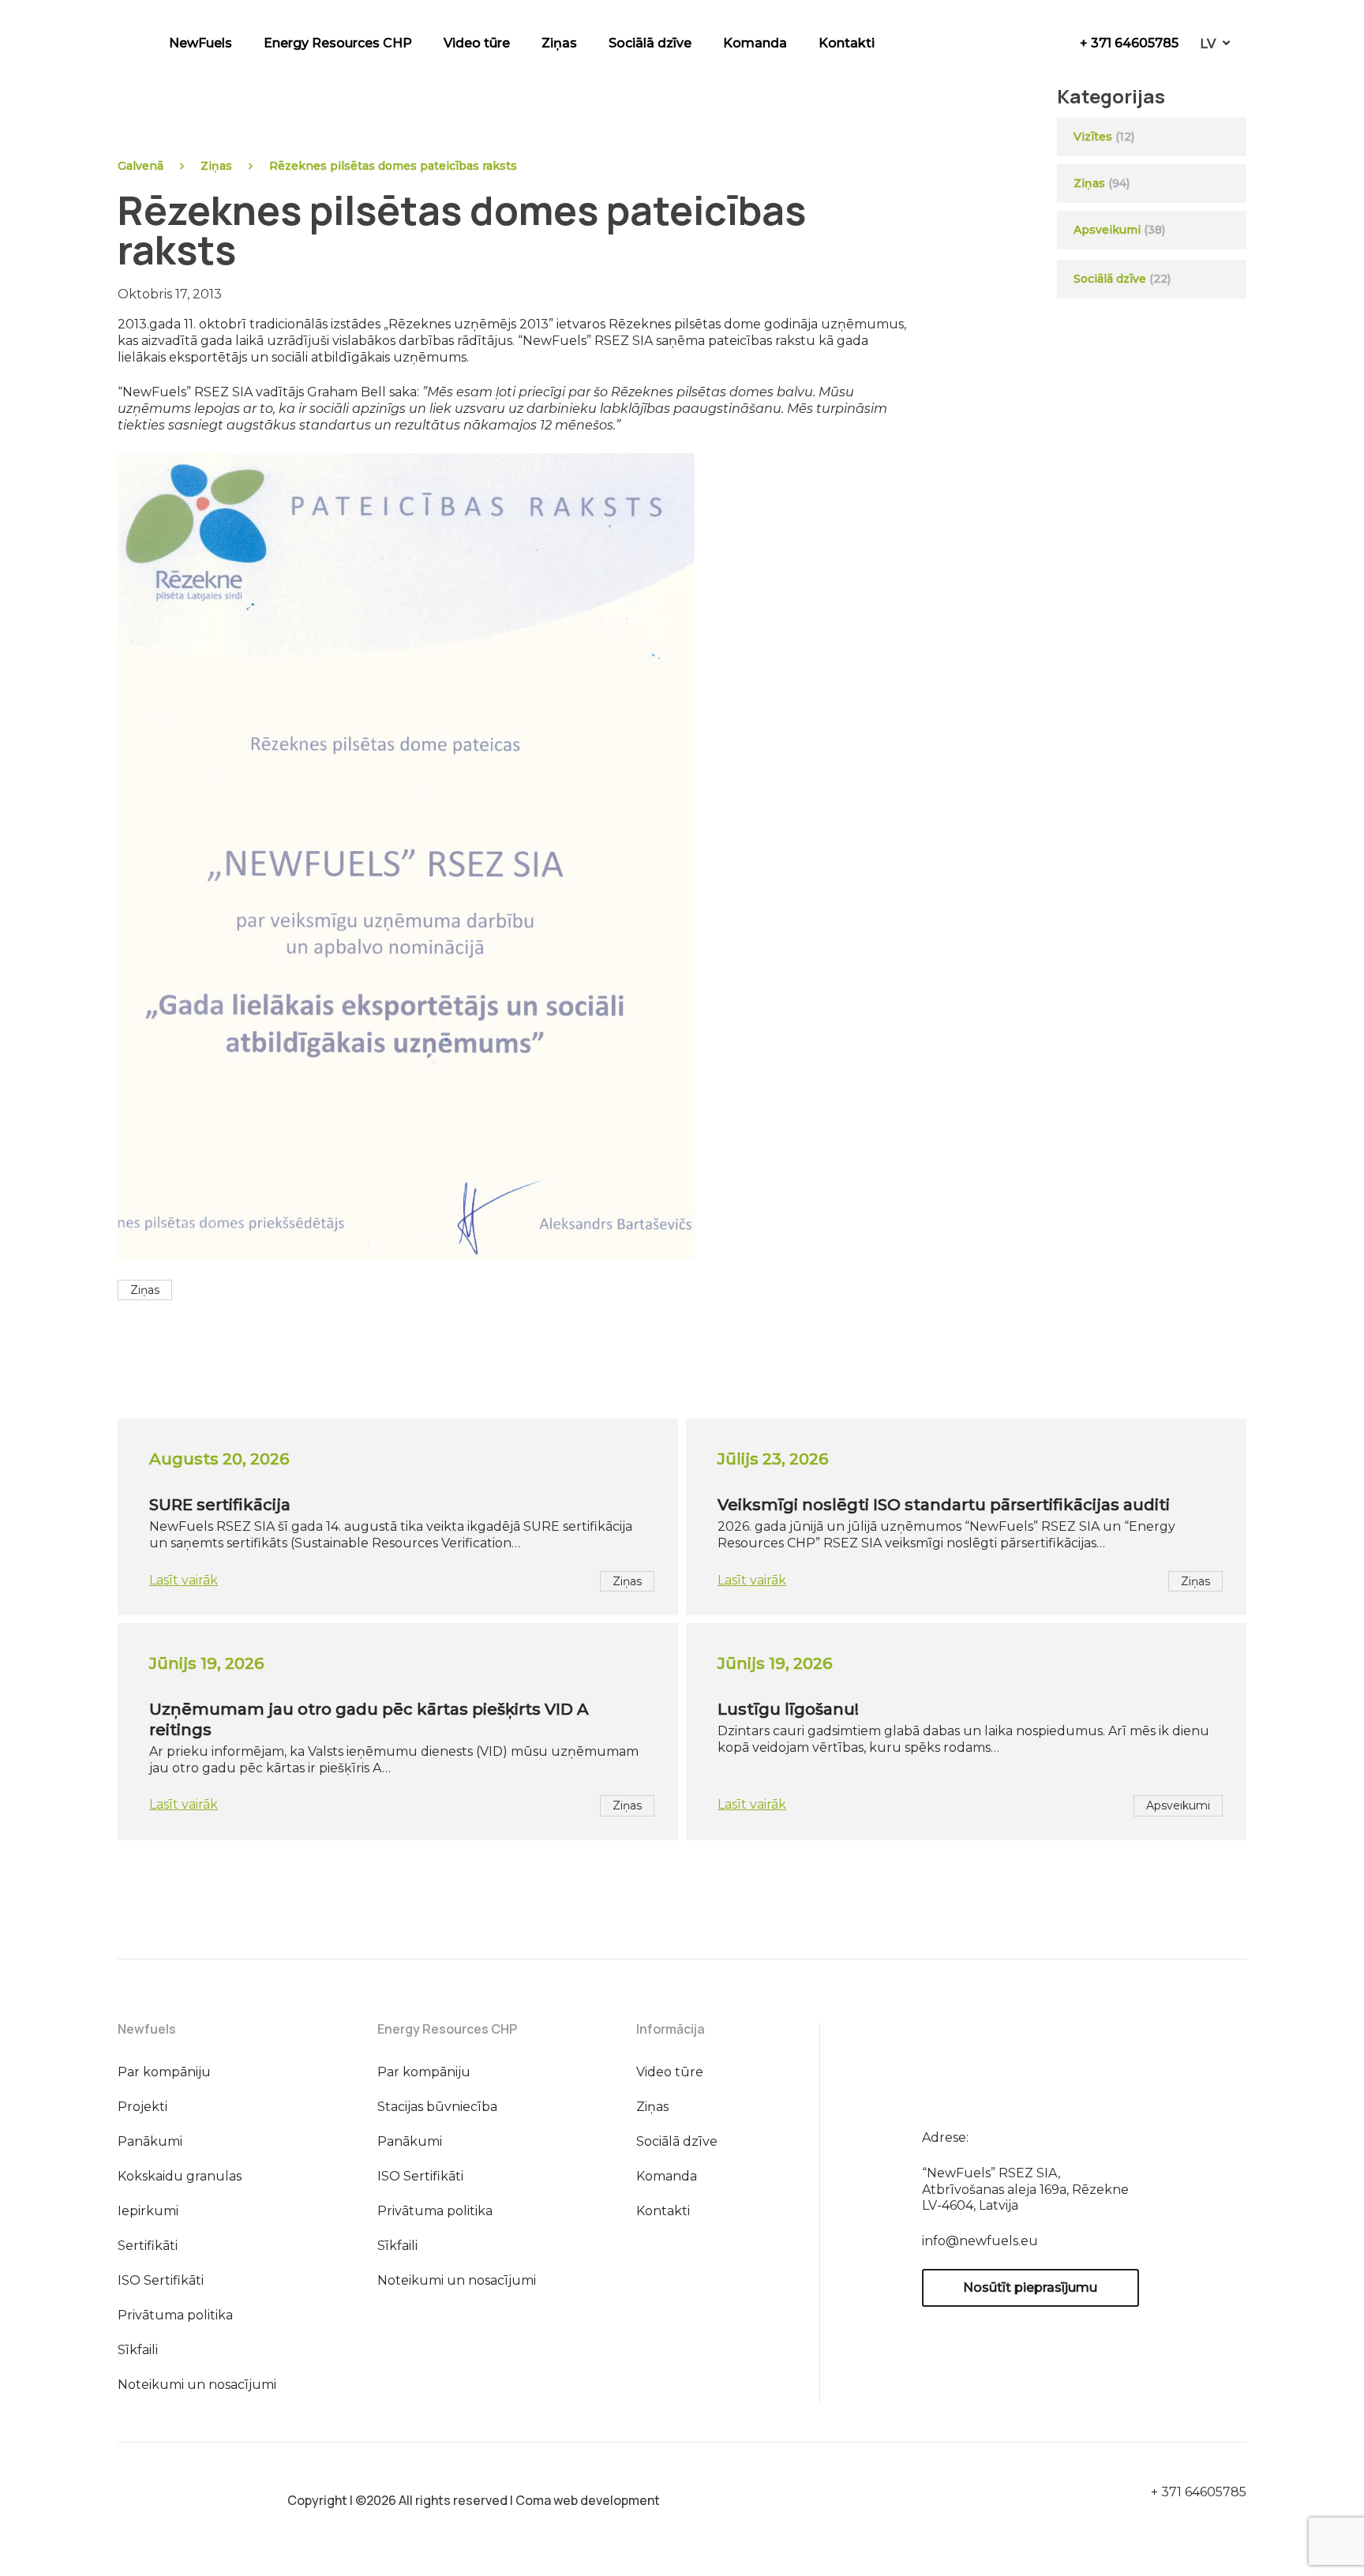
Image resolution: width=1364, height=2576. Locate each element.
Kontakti (847, 43)
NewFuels (200, 43)
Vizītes (1093, 137)
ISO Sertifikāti (161, 2280)
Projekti (142, 2107)
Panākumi (150, 2141)
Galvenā (141, 166)
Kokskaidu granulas (180, 2176)
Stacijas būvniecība (437, 2107)
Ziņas (559, 43)
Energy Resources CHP (338, 43)
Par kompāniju (164, 2072)
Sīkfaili (138, 2350)
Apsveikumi (1107, 230)
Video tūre (477, 43)
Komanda (755, 43)
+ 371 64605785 (1129, 43)
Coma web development (588, 2500)
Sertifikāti (148, 2246)
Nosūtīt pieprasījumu (1030, 2287)
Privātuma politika (175, 2315)
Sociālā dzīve (650, 43)
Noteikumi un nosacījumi (197, 2385)
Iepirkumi (148, 2211)
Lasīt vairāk (184, 1580)
